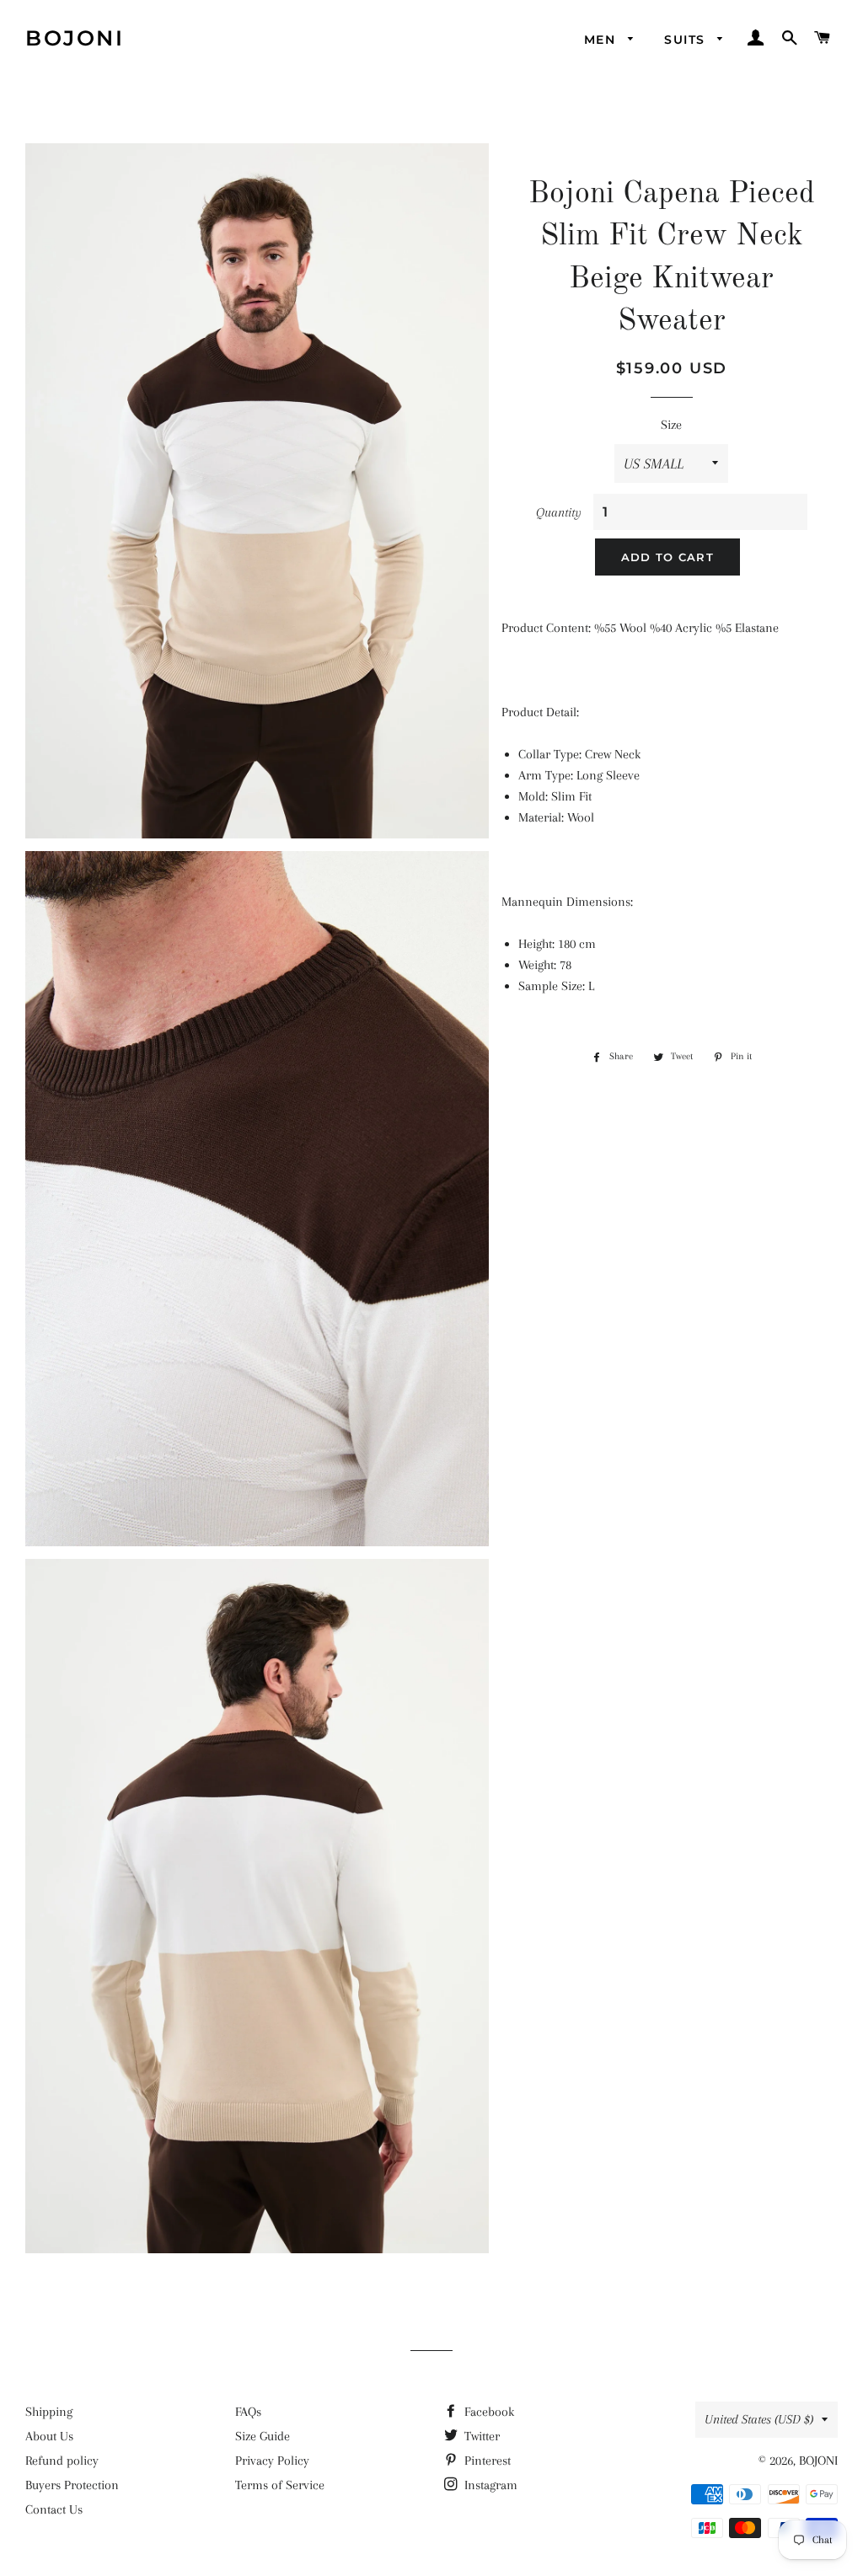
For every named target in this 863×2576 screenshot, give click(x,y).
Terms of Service (280, 2485)
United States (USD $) (759, 2419)
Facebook (488, 2412)
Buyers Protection (72, 2485)
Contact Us (54, 2509)
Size (671, 425)
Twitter (480, 2436)
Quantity (559, 512)
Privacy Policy (272, 2461)
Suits (686, 40)
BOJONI (75, 38)
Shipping (49, 2412)
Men (602, 40)
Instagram (489, 2485)
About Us (49, 2436)
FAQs (248, 2412)
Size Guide (263, 2436)
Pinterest (486, 2461)
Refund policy (62, 2461)
